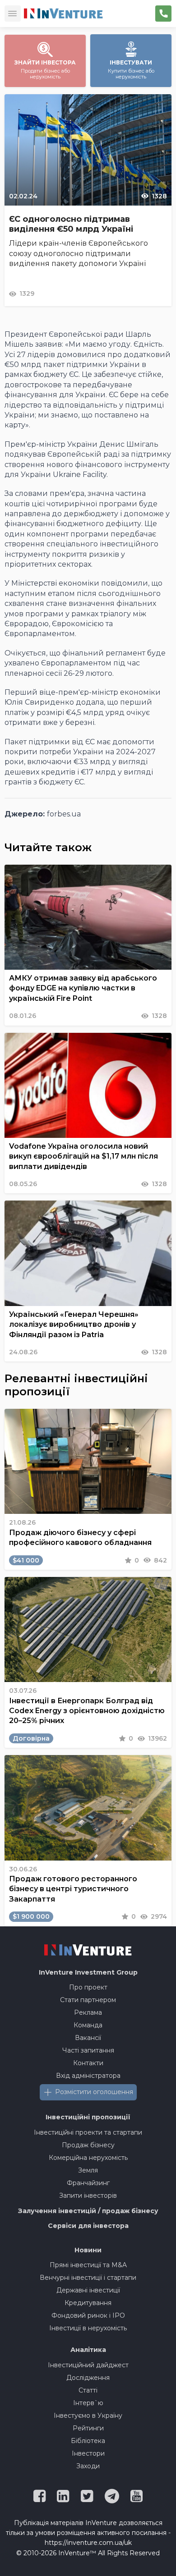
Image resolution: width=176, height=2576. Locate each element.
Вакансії (88, 2038)
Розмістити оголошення (94, 2092)
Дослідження (88, 2378)
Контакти (88, 2063)
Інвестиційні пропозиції (88, 2117)
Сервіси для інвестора (88, 2226)
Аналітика (88, 2350)
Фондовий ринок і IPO (88, 2315)
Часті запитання (88, 2050)
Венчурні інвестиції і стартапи (88, 2278)
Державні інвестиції (88, 2290)
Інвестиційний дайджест (88, 2365)
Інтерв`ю (88, 2403)
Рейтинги (88, 2428)
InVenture (88, 1972)
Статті (88, 2390)
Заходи (88, 2466)
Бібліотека (88, 2441)
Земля (88, 2170)
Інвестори (88, 2453)
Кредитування (88, 2303)
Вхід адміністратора (88, 2076)
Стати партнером (88, 2000)
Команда (88, 2025)
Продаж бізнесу (88, 2145)
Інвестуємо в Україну (88, 2416)
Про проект (88, 1987)
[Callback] (163, 14)
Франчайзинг (88, 2183)
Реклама (88, 2012)
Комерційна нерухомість (88, 2158)
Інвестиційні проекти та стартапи (88, 2132)
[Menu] (13, 14)
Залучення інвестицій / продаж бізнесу (88, 2211)
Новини (88, 2250)
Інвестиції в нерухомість (88, 2328)
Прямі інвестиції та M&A (88, 2265)
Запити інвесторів (88, 2196)
